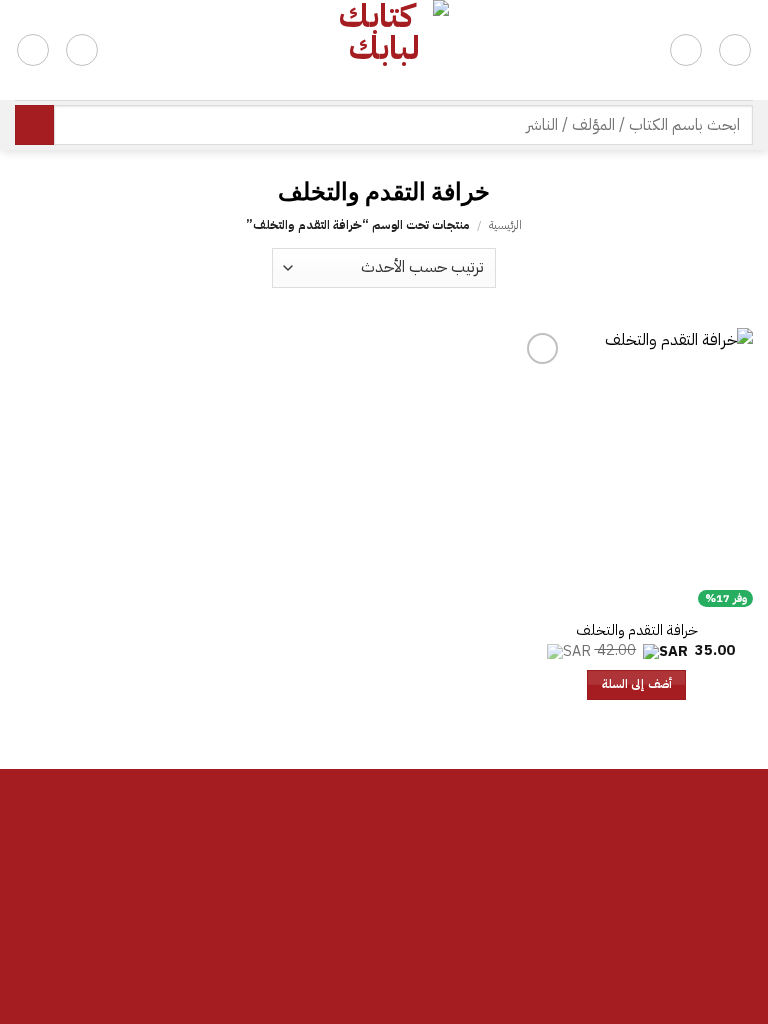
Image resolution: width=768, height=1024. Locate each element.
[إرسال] (34, 124)
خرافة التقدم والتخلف (637, 630)
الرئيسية (505, 225)
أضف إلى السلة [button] (637, 684)
